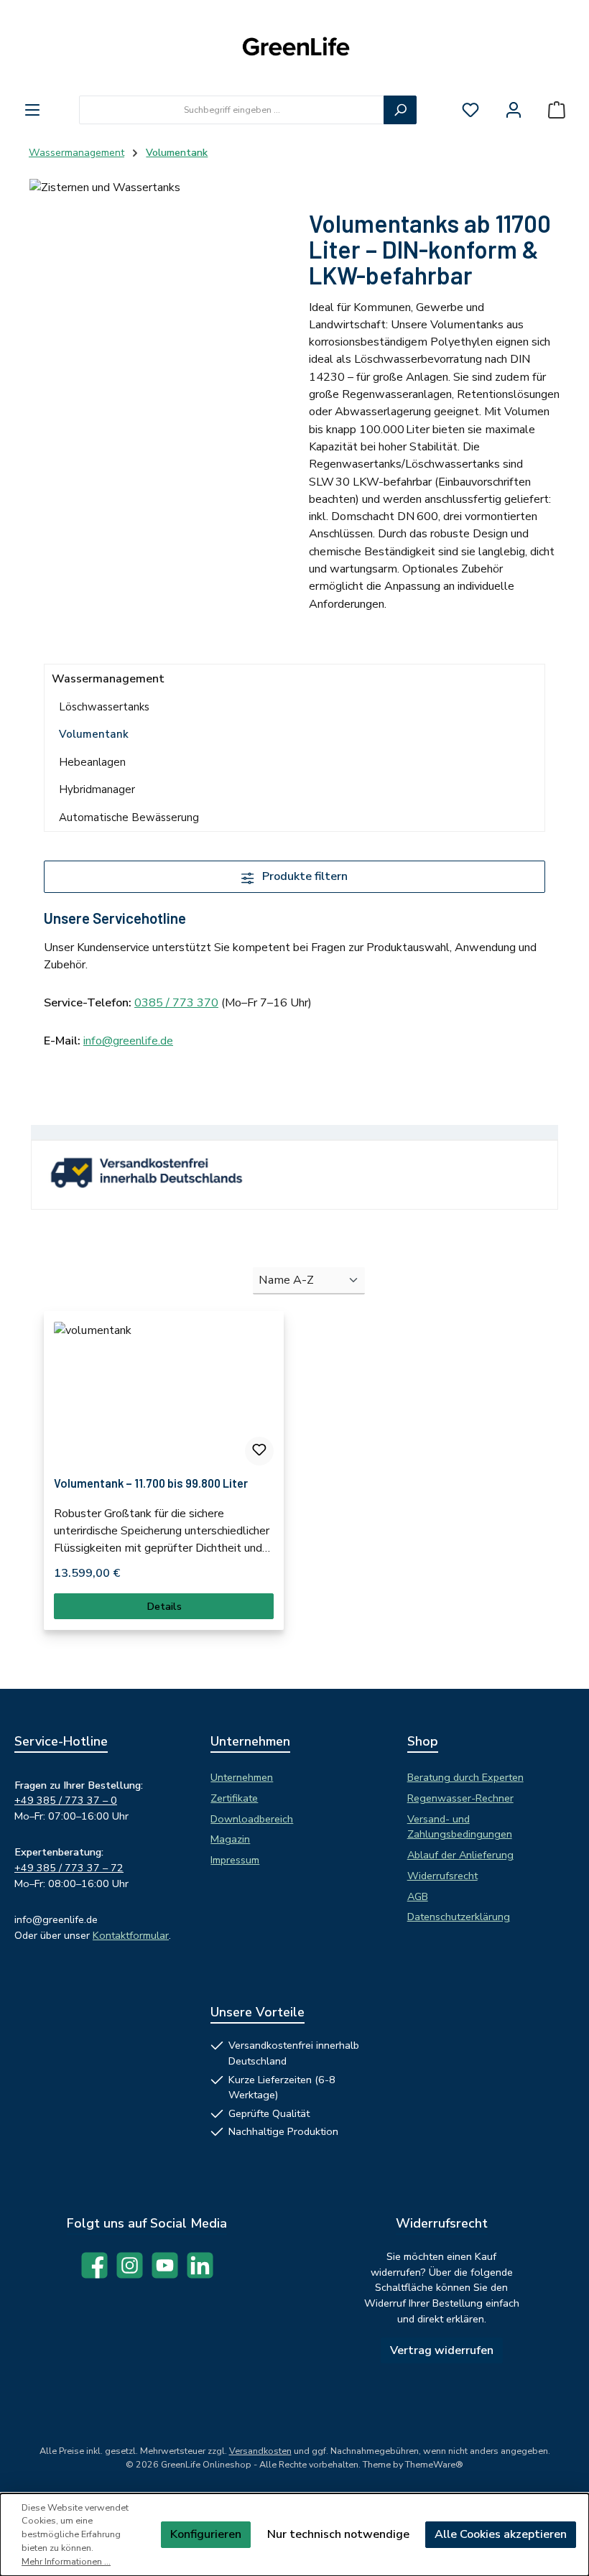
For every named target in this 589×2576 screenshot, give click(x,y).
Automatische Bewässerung (129, 817)
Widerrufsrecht (442, 1876)
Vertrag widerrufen (442, 2350)
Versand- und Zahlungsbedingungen (460, 1827)
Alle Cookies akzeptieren (501, 2534)
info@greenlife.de (128, 1041)
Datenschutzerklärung (459, 1917)
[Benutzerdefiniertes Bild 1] (155, 1179)
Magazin (230, 1839)
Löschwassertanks (104, 707)
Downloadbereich (252, 1819)
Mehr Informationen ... (66, 2561)
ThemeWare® (434, 2464)
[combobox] (232, 110)
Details (164, 1606)
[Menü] (32, 110)
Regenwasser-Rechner (460, 1798)
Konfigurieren (206, 2534)
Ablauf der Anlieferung (460, 1855)
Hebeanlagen (92, 762)
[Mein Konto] (514, 110)
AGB (418, 1896)
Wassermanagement (108, 679)
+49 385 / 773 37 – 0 (66, 1800)
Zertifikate (234, 1798)
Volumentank (94, 734)
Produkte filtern (303, 876)
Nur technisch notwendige (338, 2534)
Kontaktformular (131, 1935)
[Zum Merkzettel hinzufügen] (259, 1451)
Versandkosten (260, 2451)
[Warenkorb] (557, 110)
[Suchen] (400, 110)
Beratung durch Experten (465, 1777)
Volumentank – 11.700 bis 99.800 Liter (151, 1483)
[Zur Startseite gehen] (294, 48)
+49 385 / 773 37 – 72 (69, 1868)
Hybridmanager (97, 789)
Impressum (235, 1860)
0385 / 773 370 (176, 1003)
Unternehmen (242, 1777)
